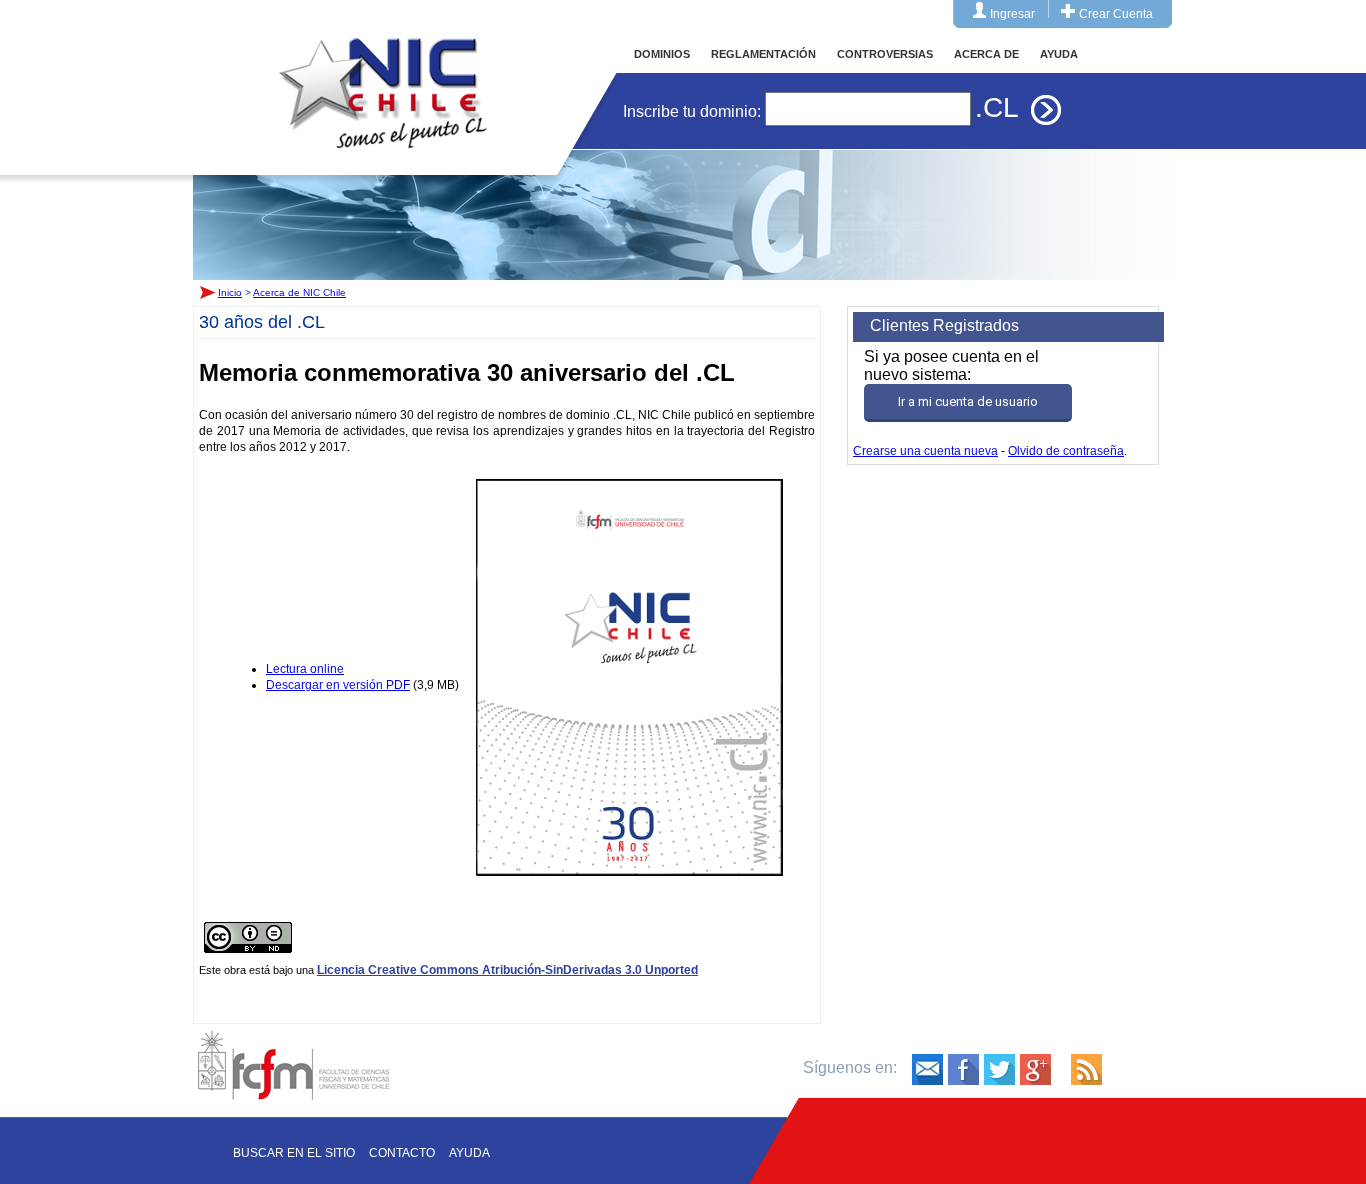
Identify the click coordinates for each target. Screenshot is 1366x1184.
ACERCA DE (986, 54)
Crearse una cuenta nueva (925, 451)
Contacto (402, 1153)
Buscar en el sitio (294, 1153)
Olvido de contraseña (1066, 451)
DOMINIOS (662, 54)
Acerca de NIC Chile (299, 292)
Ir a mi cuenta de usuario (968, 401)
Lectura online (305, 669)
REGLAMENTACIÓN (763, 54)
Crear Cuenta (1116, 14)
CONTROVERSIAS (885, 54)
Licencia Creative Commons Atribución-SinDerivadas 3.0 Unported (507, 970)
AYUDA (1059, 54)
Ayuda (469, 1153)
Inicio (383, 74)
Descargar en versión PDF (338, 685)
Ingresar (1012, 14)
